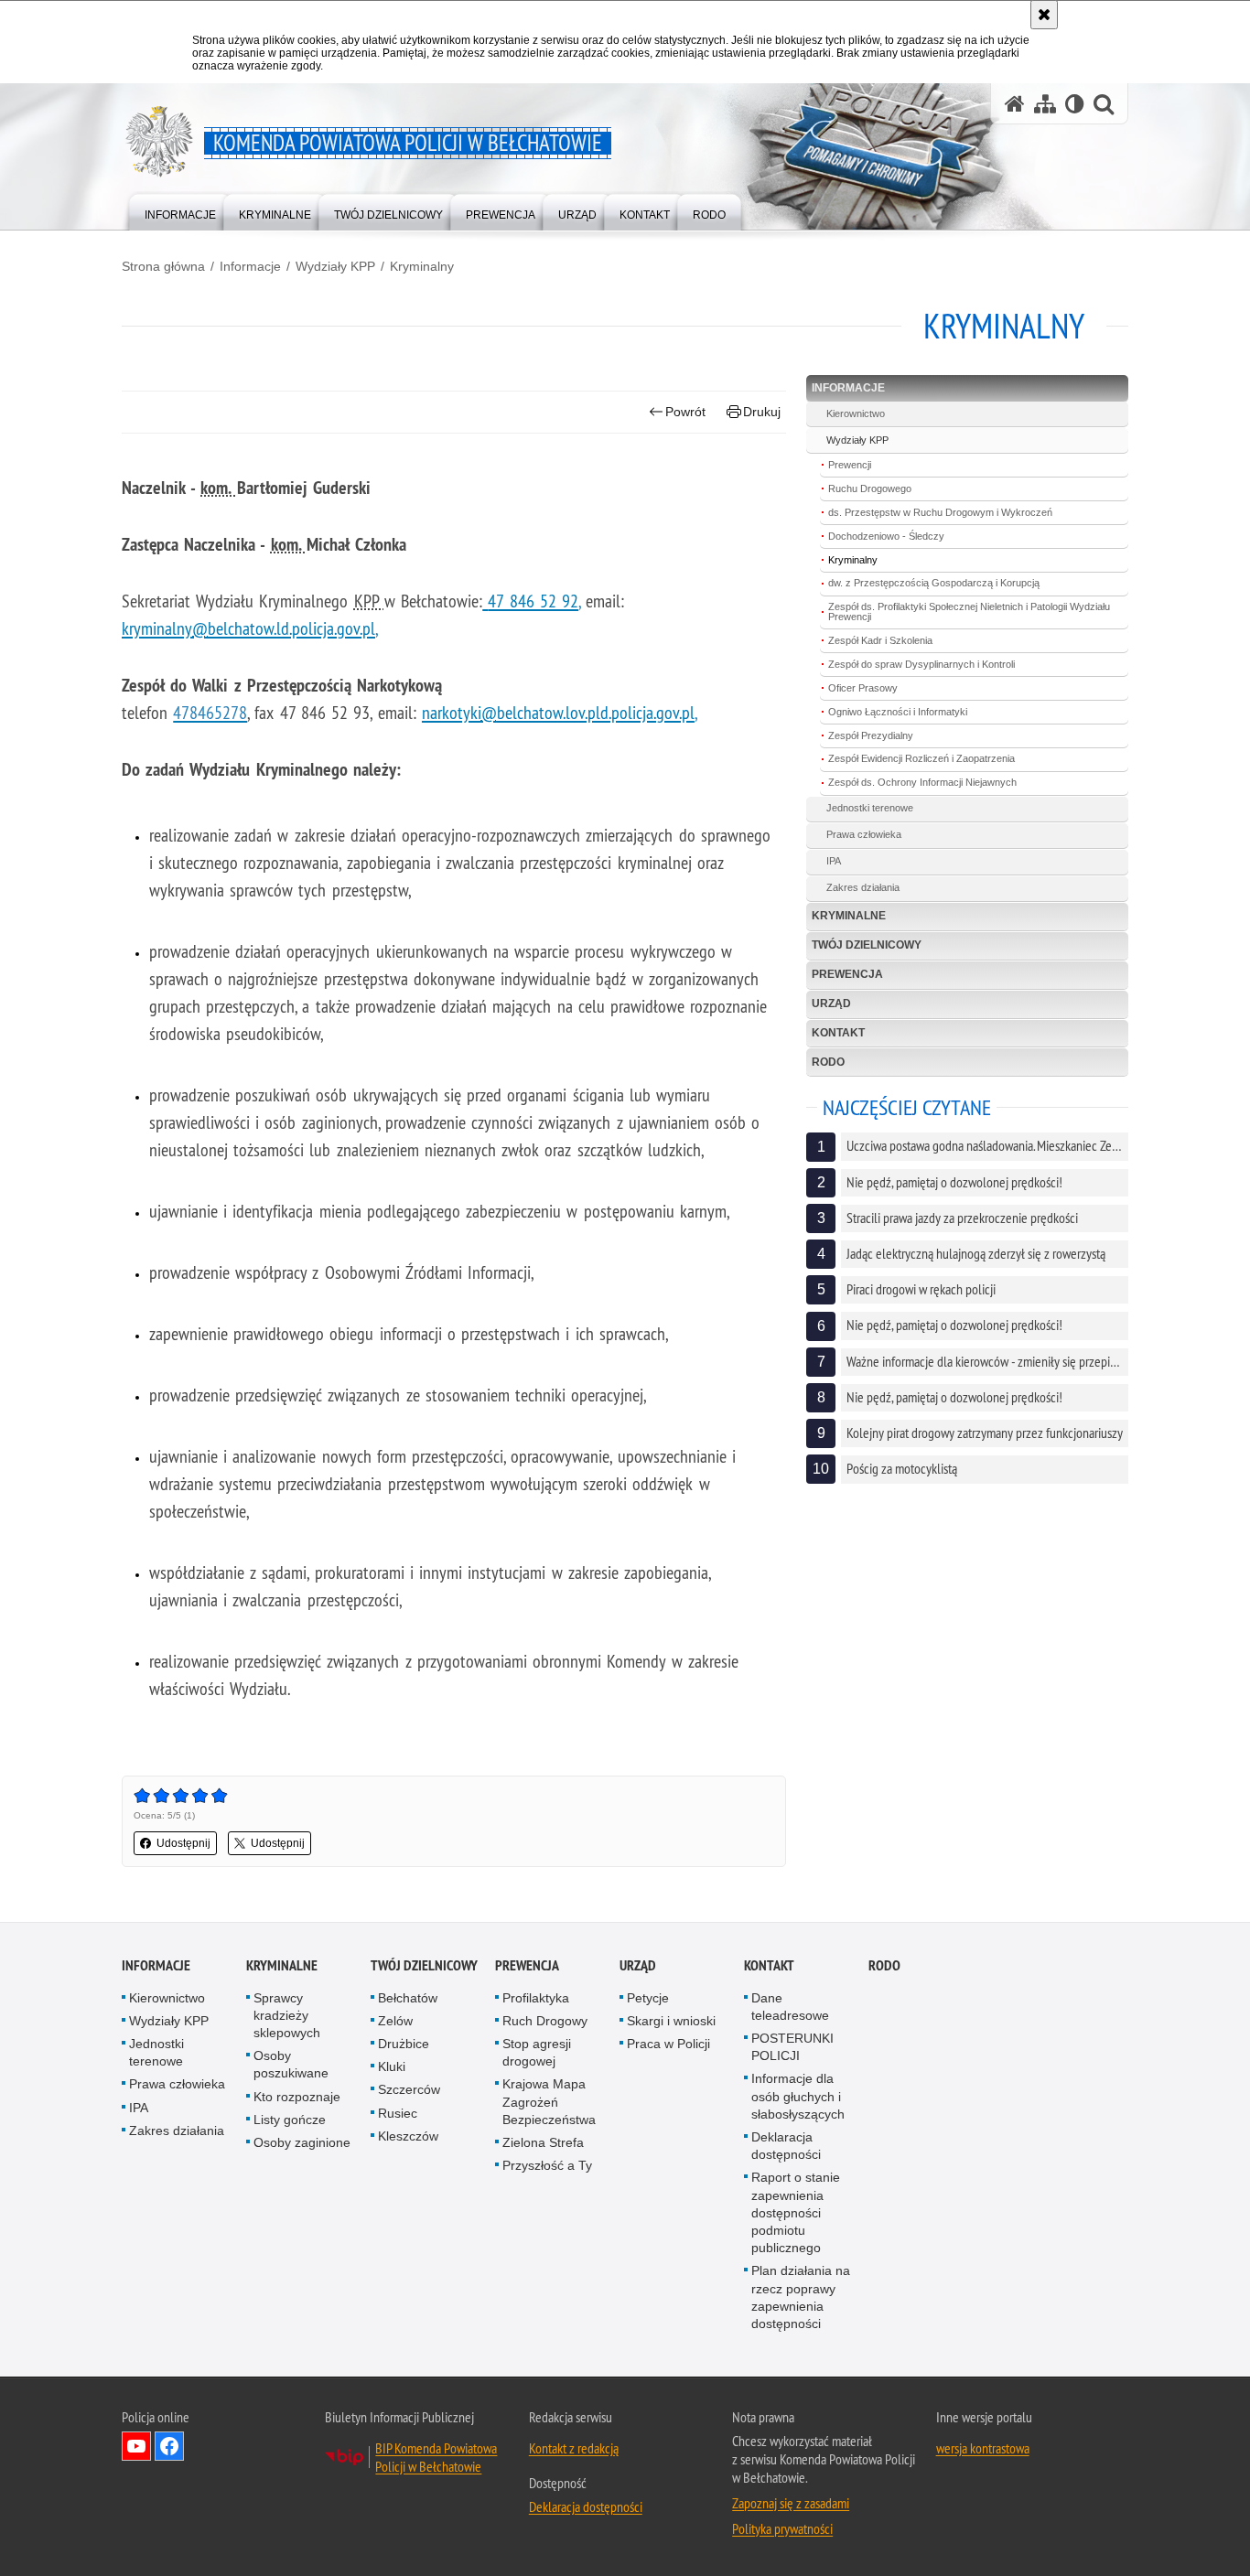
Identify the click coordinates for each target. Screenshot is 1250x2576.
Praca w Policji (668, 2044)
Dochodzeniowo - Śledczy (886, 536)
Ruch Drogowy (545, 2021)
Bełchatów (408, 1998)
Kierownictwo (856, 413)
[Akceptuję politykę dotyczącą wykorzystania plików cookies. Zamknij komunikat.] (1044, 15)
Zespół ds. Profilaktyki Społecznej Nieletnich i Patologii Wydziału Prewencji (969, 612)
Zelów (395, 2021)
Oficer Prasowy (863, 688)
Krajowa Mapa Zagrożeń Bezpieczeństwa (549, 2101)
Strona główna (163, 266)
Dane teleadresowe (790, 2007)
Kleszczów (408, 2136)
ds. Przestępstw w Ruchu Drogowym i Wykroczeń (940, 512)
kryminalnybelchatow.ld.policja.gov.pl (248, 628)
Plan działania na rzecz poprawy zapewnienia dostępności (801, 2297)
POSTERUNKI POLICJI (792, 2047)
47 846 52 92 (533, 601)
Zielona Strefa (543, 2142)
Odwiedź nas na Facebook (169, 2446)
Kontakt (838, 1033)
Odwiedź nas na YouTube (136, 2446)
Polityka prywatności (782, 2528)
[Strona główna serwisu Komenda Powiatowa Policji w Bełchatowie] (1015, 104)
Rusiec (398, 2113)
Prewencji (850, 465)
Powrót (685, 412)
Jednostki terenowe (870, 808)
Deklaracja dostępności (786, 2146)
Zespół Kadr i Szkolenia (880, 640)
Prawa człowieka (864, 834)
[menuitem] (180, 211)
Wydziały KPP (335, 266)
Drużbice (404, 2044)
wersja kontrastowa (983, 2448)
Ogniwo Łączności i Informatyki (898, 712)
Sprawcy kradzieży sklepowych (287, 2015)
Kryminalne (849, 916)
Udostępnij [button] (183, 1843)
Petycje (648, 1998)
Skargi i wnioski (671, 2021)
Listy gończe (290, 2120)
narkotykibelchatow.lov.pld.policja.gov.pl (558, 712)
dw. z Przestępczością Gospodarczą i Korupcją (934, 583)
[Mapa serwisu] (1045, 104)
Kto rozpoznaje (297, 2097)
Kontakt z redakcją (574, 2448)
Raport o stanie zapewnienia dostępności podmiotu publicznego (796, 2212)
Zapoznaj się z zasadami (791, 2503)
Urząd (831, 1004)
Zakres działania (863, 887)
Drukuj (762, 412)
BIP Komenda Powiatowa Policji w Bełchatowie (436, 2457)
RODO (828, 1062)
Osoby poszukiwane (291, 2064)
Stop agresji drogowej (537, 2052)
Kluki (392, 2066)
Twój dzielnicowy (867, 945)
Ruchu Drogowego (870, 488)
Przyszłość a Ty (547, 2165)
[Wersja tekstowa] (1075, 104)
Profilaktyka (536, 1998)
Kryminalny (422, 266)
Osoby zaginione (302, 2142)
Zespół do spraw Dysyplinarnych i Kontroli (921, 664)
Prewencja (847, 974)
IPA (834, 861)
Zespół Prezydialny (871, 735)
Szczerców (409, 2089)
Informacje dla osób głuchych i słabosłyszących (798, 2096)
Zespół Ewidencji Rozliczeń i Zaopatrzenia (921, 758)
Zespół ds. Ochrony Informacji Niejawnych (922, 782)
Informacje (250, 266)
